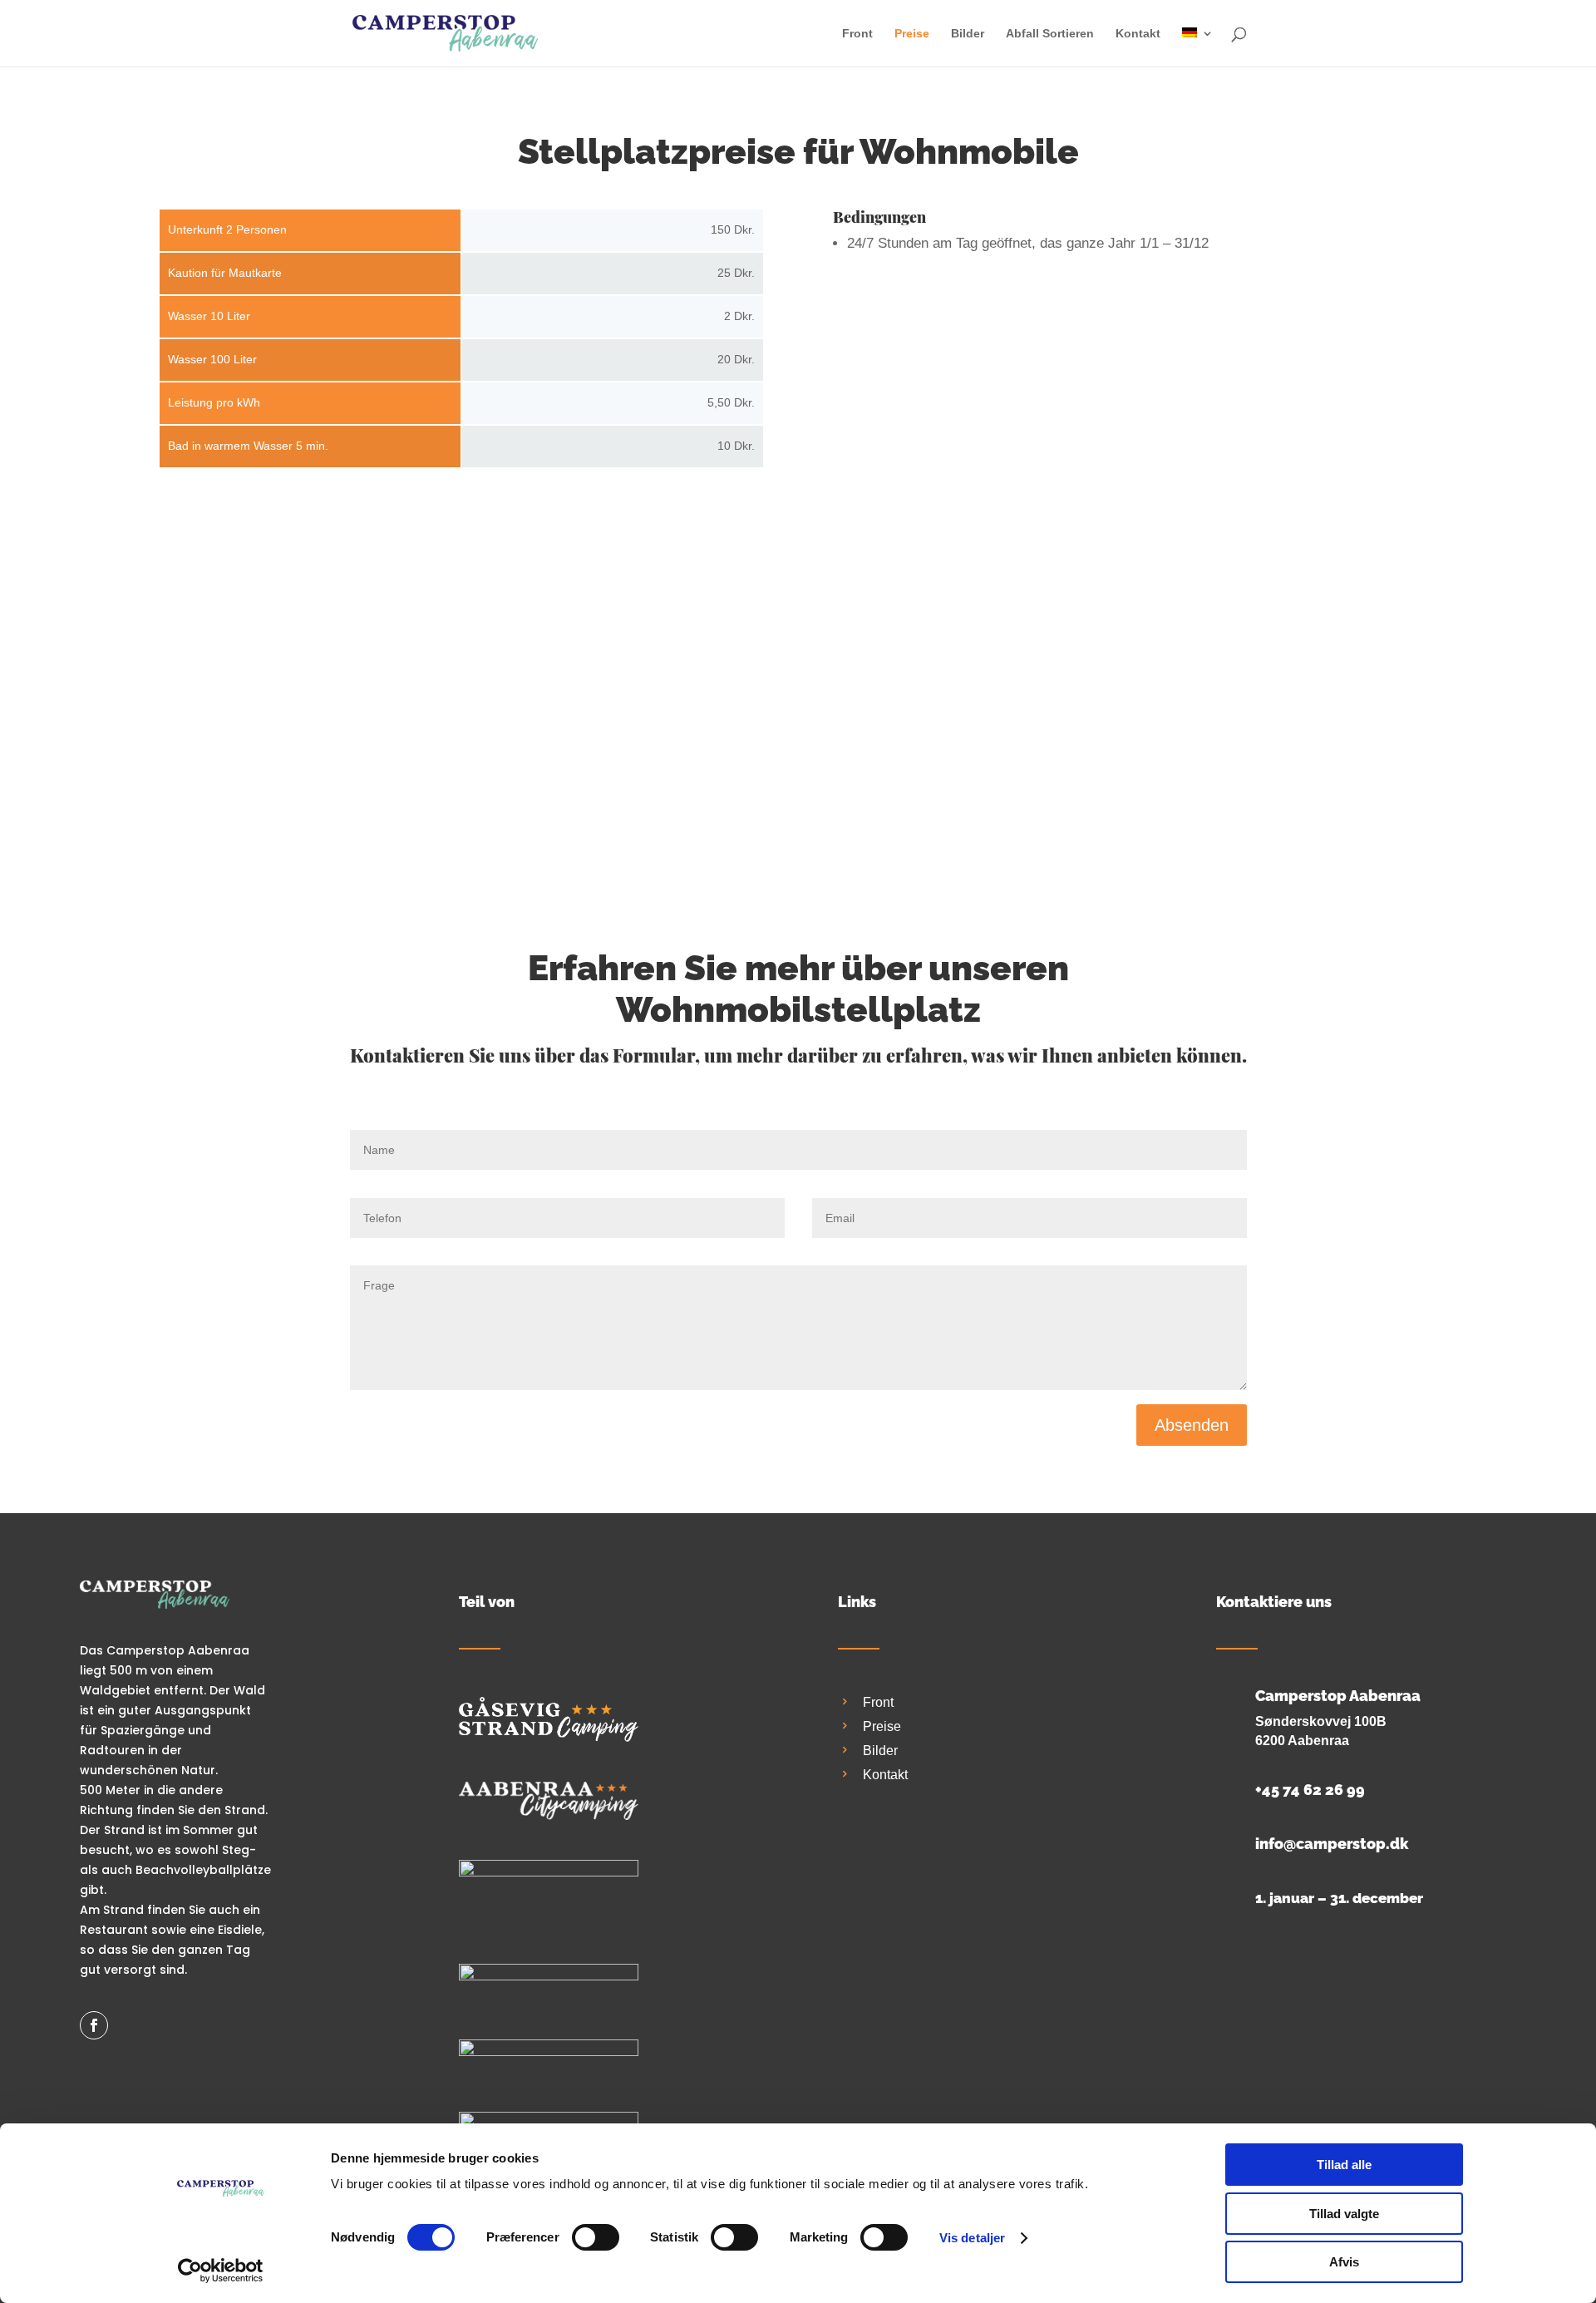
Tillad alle (1344, 2165)
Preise (912, 34)
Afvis (1344, 2262)
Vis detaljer (972, 2238)
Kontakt (1138, 34)
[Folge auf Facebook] (94, 2025)
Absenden (1192, 1425)
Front (857, 34)
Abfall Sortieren (1050, 34)
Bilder (968, 34)
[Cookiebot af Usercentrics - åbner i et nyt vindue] (221, 2271)
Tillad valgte (1344, 2214)
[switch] (596, 2237)
